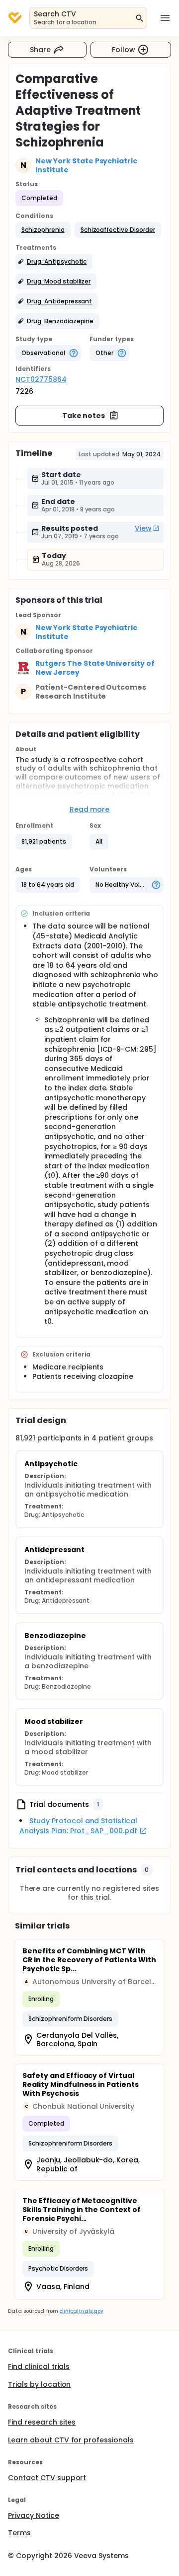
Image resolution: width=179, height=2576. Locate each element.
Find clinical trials (39, 2366)
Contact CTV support (47, 2478)
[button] (43, 230)
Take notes (84, 416)
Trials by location (39, 2384)
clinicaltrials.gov (81, 2311)
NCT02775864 (41, 379)
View (143, 528)
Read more (90, 809)
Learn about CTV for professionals (71, 2440)
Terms (19, 2533)
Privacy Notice (34, 2515)
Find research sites (42, 2422)
